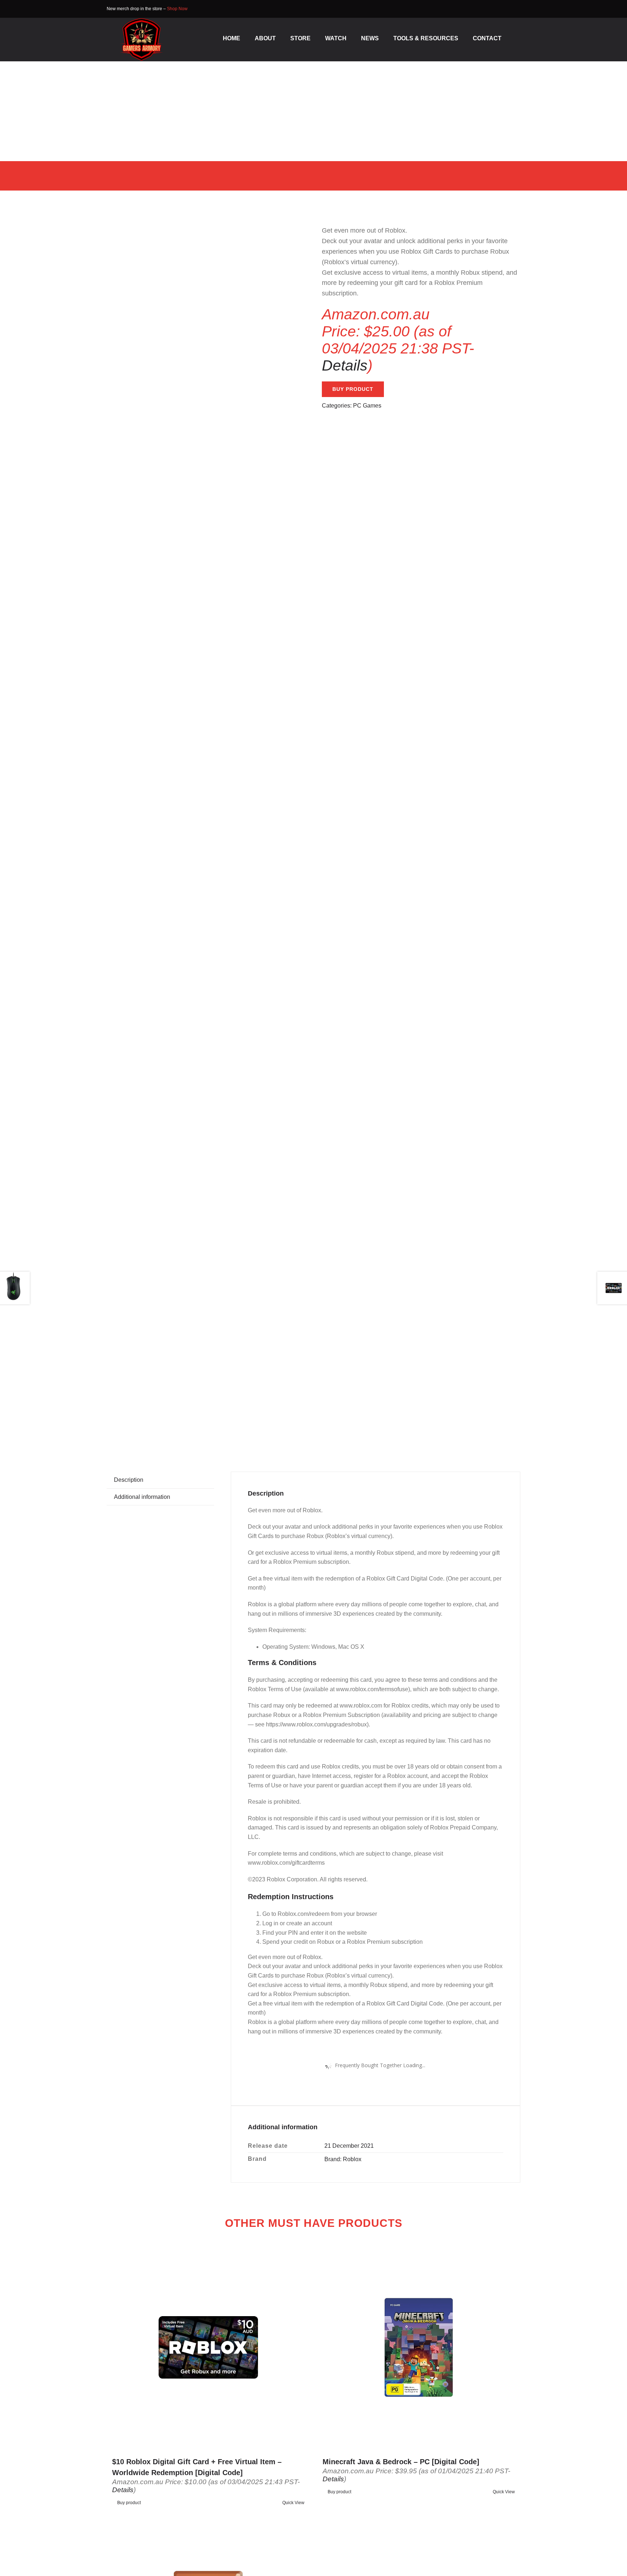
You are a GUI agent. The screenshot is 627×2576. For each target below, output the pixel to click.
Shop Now (177, 9)
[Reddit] (477, 1426)
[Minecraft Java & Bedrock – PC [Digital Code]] (419, 2347)
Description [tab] (129, 1480)
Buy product (353, 389)
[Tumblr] (488, 1426)
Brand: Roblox (343, 2159)
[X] (465, 1426)
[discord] (518, 9)
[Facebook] (454, 1426)
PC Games (367, 406)
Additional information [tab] (142, 1497)
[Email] (500, 1426)
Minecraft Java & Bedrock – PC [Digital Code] (401, 2462)
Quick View (293, 2503)
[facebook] (507, 9)
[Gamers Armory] (142, 21)
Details (345, 365)
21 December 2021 (349, 2146)
